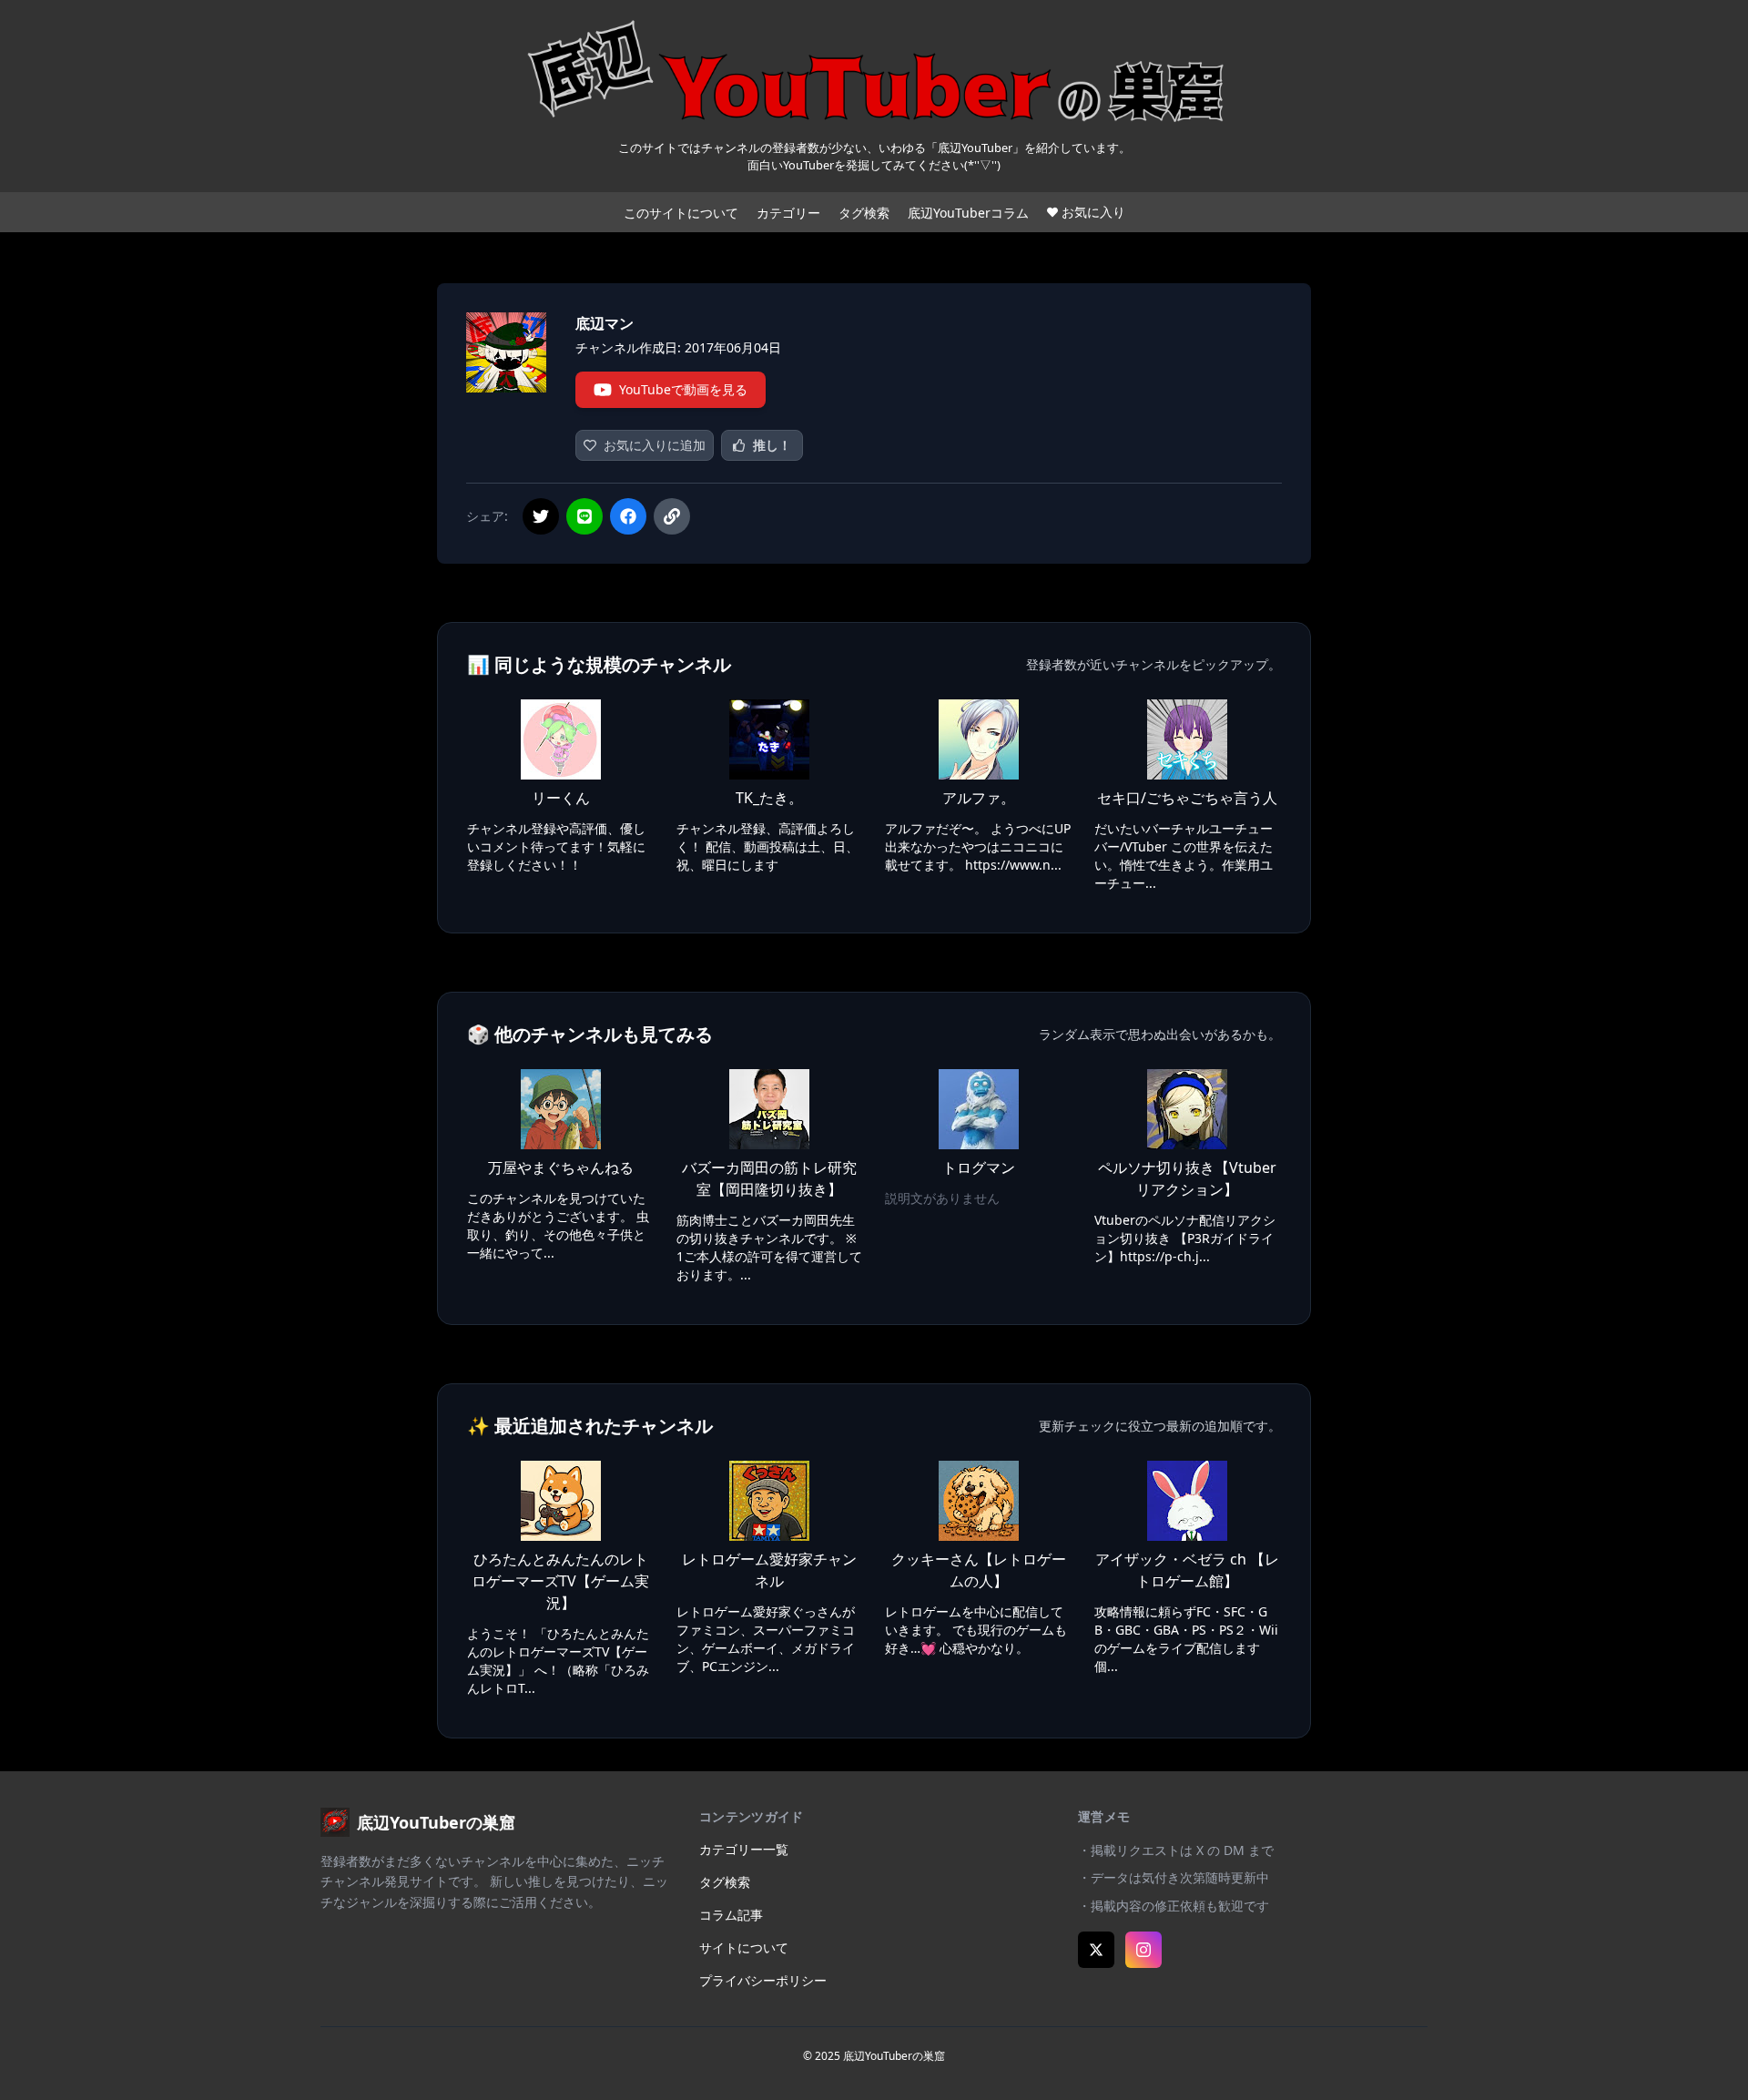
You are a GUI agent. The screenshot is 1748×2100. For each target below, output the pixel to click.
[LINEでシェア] (584, 516)
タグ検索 (864, 213)
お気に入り (1093, 212)
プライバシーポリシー (763, 1980)
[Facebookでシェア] (628, 516)
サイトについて (744, 1947)
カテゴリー (788, 213)
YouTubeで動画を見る (683, 389)
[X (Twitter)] (1096, 1950)
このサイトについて (681, 213)
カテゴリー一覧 (744, 1849)
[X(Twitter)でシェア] (541, 516)
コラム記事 (731, 1915)
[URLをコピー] (672, 516)
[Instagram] (1143, 1950)
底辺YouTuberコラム (968, 213)
